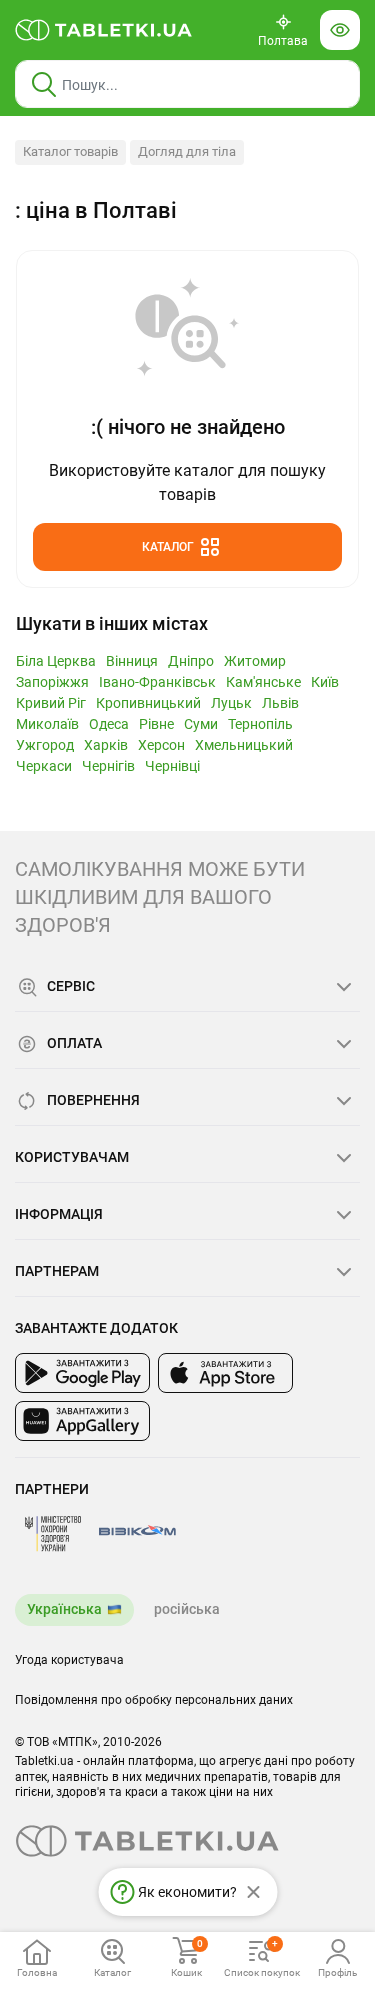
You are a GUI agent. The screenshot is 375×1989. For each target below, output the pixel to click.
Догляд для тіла (187, 151)
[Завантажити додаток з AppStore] (225, 1373)
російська (187, 1609)
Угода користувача (69, 1660)
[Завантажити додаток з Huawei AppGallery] (82, 1421)
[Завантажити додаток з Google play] (82, 1373)
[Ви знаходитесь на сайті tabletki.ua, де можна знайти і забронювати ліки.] (104, 30)
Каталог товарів (70, 151)
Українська (64, 1609)
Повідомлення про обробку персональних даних (154, 1700)
